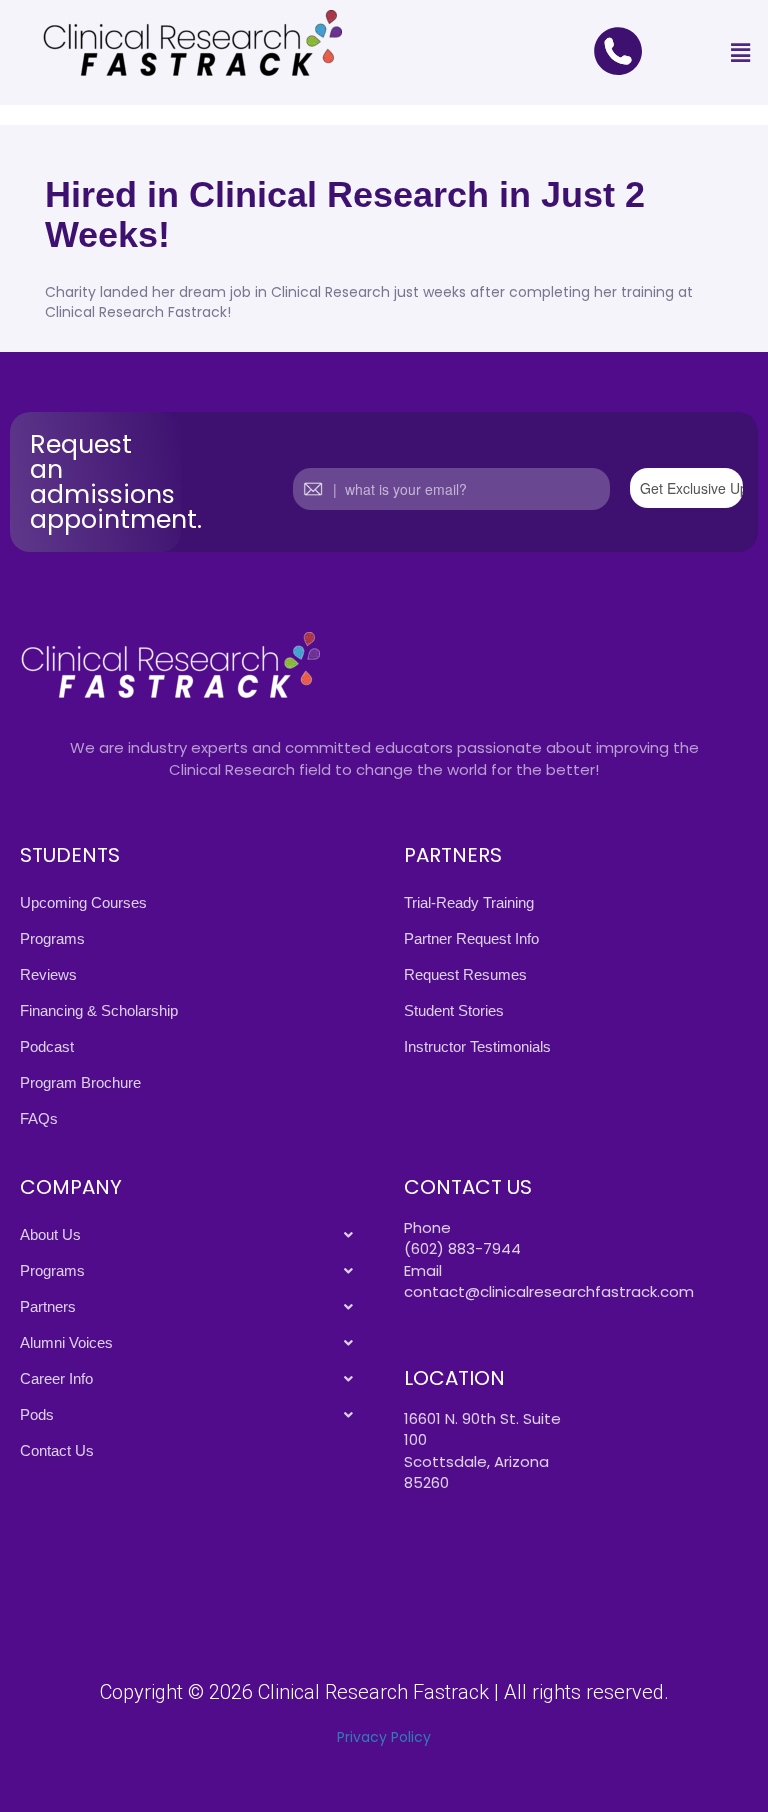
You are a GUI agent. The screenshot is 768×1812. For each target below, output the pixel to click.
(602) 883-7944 (462, 1248)
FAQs (39, 1118)
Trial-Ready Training (469, 902)
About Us (50, 1234)
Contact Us (57, 1450)
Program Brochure (80, 1082)
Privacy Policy (384, 1737)
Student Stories (454, 1010)
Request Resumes (465, 974)
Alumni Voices (66, 1342)
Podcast (47, 1046)
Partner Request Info (471, 938)
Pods (37, 1414)
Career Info (56, 1378)
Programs (52, 938)
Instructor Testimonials (477, 1046)
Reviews (48, 974)
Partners (48, 1306)
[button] (741, 52)
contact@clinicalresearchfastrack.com (549, 1291)
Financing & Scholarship (99, 1010)
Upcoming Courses (83, 902)
